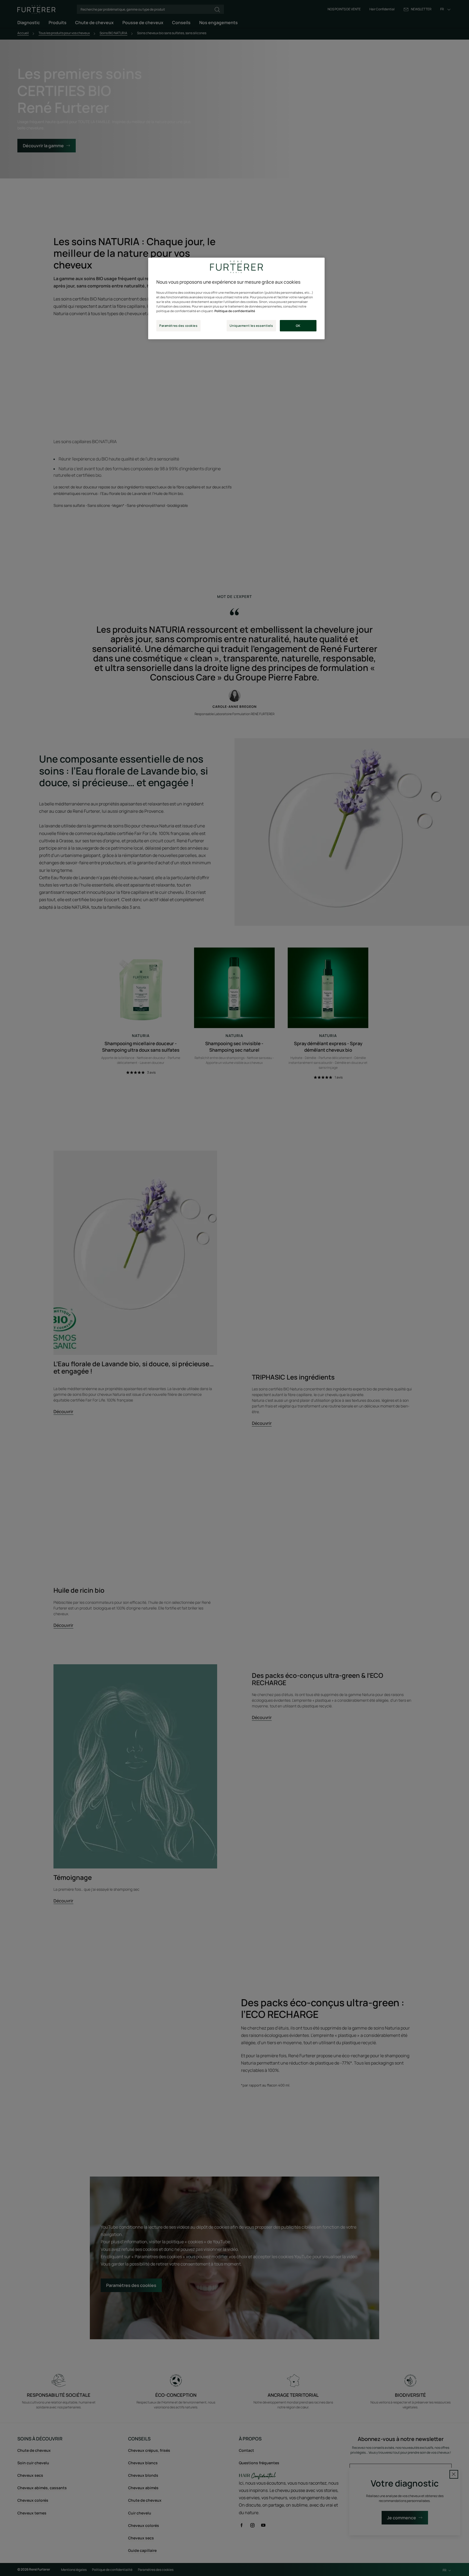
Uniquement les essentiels (251, 326)
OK (298, 326)
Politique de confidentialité (235, 311)
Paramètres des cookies (178, 326)
